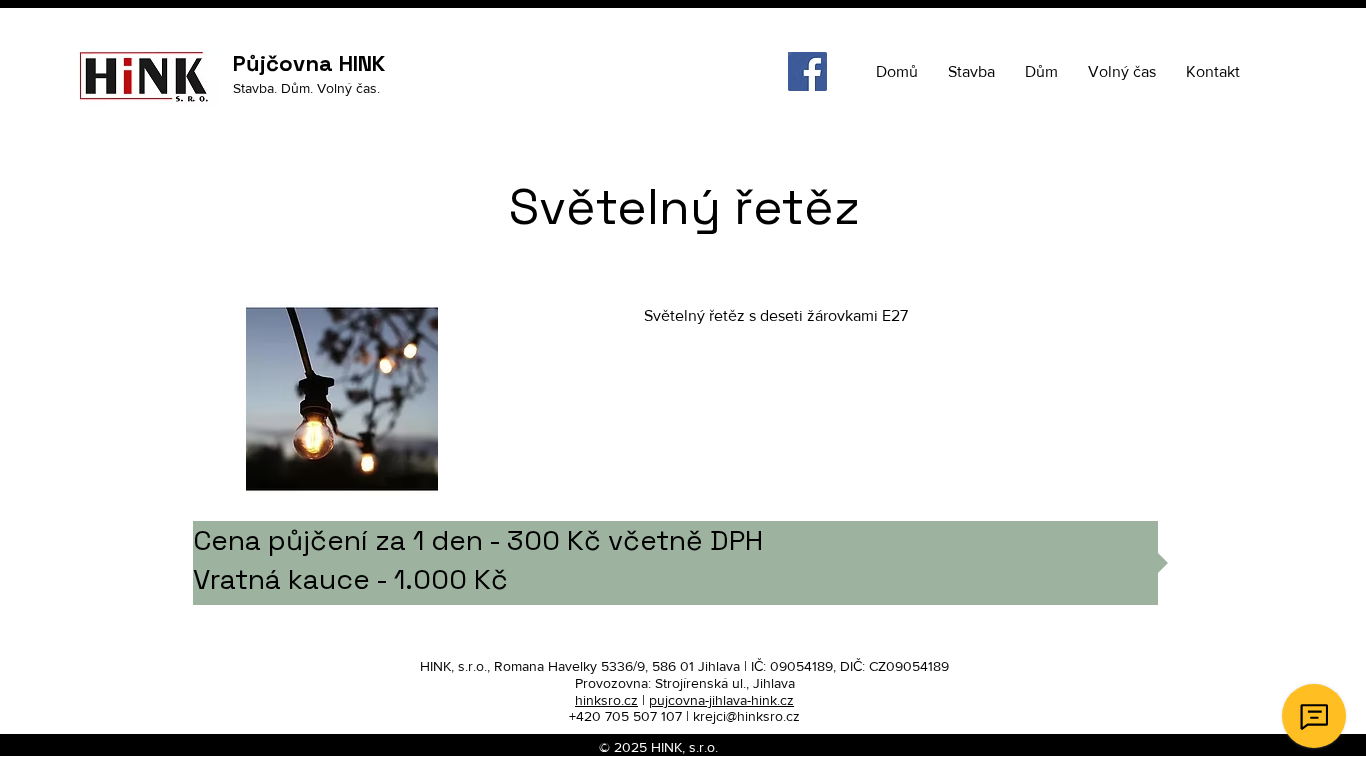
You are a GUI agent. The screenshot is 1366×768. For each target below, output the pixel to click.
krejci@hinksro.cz (746, 716)
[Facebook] (807, 71)
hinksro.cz (606, 700)
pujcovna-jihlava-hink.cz (721, 700)
